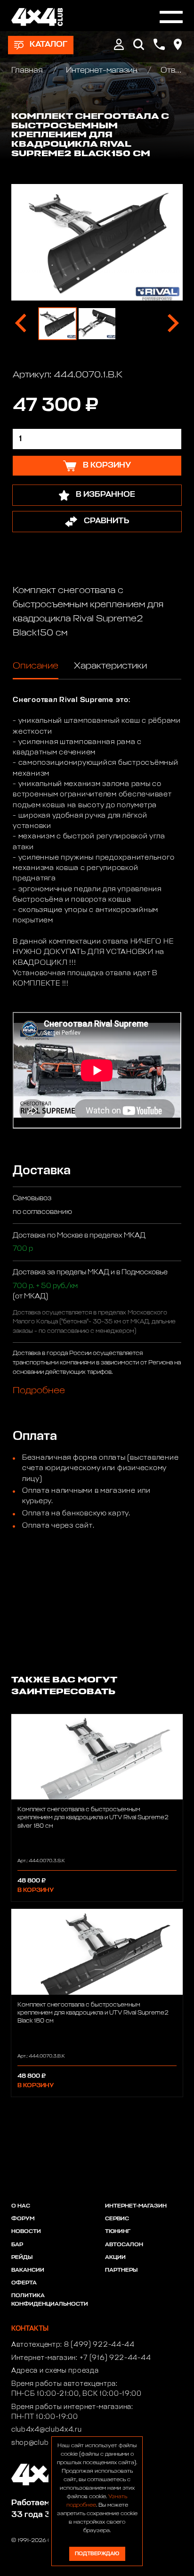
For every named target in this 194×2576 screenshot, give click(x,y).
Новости (26, 2232)
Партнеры (121, 2270)
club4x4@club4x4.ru (47, 2430)
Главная (28, 71)
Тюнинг (118, 2232)
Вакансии (28, 2270)
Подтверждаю (97, 2554)
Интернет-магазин (102, 71)
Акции (115, 2258)
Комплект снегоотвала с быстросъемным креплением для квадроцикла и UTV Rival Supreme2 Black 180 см (93, 2013)
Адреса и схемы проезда (55, 2371)
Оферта (24, 2283)
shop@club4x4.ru (41, 2443)
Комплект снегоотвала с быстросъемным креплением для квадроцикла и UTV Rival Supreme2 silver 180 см (93, 1818)
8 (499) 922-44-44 (99, 2345)
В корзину (36, 1890)
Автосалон (124, 2245)
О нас (21, 2206)
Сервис (117, 2219)
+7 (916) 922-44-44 (115, 2358)
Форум (23, 2219)
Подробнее (39, 1390)
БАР (17, 2245)
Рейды (22, 2258)
